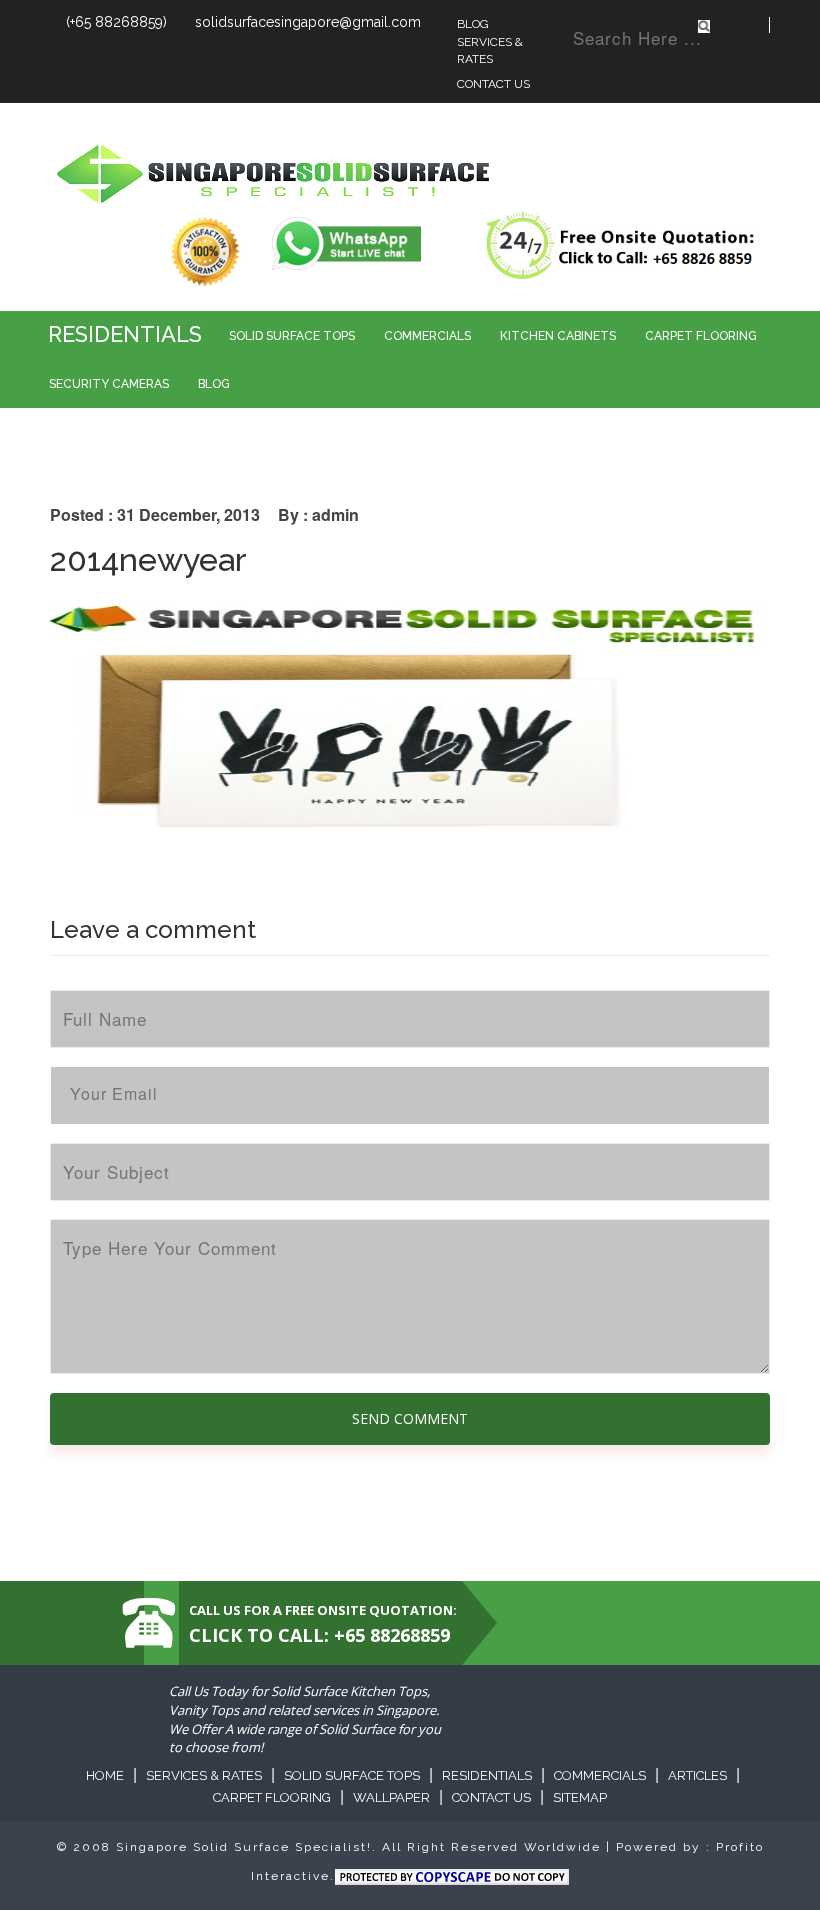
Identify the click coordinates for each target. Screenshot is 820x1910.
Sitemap (580, 1797)
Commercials (427, 336)
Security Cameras (109, 384)
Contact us (491, 1797)
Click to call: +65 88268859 (319, 1635)
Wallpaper (391, 1797)
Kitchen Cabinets (558, 336)
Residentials (125, 334)
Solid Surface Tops (292, 336)
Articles (697, 1775)
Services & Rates (490, 50)
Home (105, 1775)
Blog (473, 24)
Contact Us (493, 84)
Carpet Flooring (701, 336)
